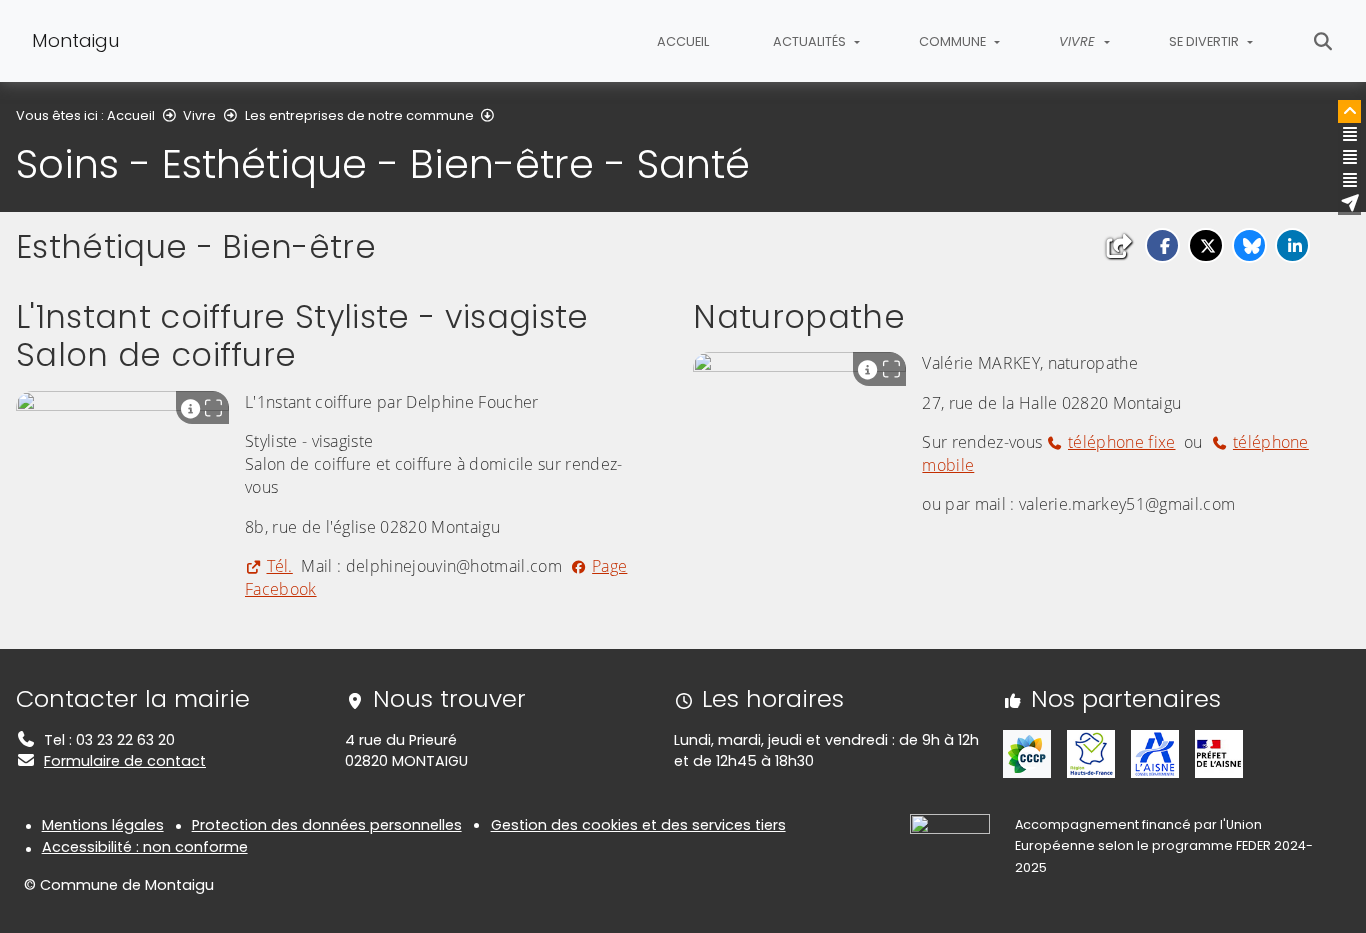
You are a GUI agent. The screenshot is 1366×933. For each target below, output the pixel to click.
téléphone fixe (1121, 442)
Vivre (199, 115)
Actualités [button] (811, 41)
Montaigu (76, 40)
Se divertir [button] (1205, 41)
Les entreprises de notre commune (359, 115)
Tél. (280, 566)
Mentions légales (103, 825)
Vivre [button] (1079, 41)
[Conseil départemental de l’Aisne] (1155, 753)
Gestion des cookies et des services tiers (638, 825)
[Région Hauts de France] (1091, 753)
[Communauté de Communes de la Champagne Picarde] (1027, 753)
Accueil (683, 41)
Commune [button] (954, 41)
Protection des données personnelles (327, 825)
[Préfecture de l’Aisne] (1219, 753)
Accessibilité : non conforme (145, 847)
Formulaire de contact (125, 761)
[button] (1162, 245)
